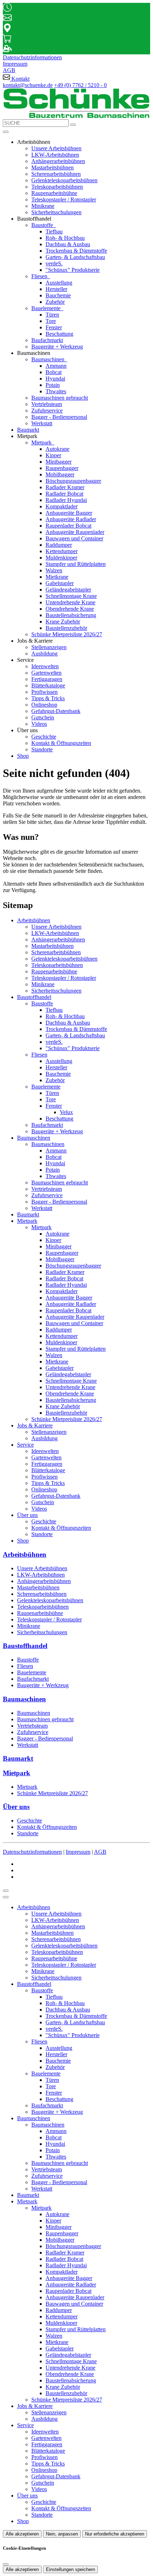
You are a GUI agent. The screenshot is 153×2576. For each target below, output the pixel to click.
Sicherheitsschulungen (56, 212)
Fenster (54, 327)
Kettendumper (62, 551)
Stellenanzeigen (49, 647)
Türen (52, 315)
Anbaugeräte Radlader (71, 519)
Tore (51, 321)
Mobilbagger (60, 474)
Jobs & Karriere (35, 1425)
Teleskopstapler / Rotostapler (64, 199)
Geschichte (44, 737)
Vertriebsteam (47, 404)
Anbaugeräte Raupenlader (75, 532)
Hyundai (55, 379)
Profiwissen (44, 692)
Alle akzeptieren (22, 2534)
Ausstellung (59, 283)
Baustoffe (43, 225)
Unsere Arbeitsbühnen (56, 148)
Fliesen (40, 276)
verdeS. (54, 263)
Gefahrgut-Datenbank (56, 711)
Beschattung (59, 334)
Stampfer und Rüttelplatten (76, 564)
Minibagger (59, 462)
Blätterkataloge (48, 685)
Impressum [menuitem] (15, 64)
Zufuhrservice (47, 411)
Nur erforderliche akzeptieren (115, 2534)
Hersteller (56, 289)
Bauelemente (47, 308)
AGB (100, 1852)
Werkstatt (42, 423)
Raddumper (59, 545)
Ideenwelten (45, 666)
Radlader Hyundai (66, 500)
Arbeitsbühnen (34, 920)
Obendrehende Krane (70, 609)
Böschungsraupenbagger (73, 481)
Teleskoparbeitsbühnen (57, 187)
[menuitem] (16, 79)
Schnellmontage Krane (71, 596)
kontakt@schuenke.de (28, 85)
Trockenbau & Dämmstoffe (76, 251)
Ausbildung (44, 654)
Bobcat (54, 372)
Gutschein (43, 717)
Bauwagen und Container (74, 538)
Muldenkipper (61, 558)
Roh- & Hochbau (65, 238)
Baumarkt (28, 430)
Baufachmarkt (47, 340)
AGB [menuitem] (9, 70)
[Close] (6, 1897)
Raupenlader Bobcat (68, 526)
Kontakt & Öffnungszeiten (61, 743)
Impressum (78, 1852)
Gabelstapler (60, 583)
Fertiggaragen (47, 679)
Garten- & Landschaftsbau (75, 257)
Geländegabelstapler (68, 590)
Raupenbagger (62, 468)
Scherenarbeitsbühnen (56, 174)
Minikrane (43, 206)
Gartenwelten (46, 673)
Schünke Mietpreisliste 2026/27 (67, 634)
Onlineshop (44, 705)
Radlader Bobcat (64, 494)
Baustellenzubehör (66, 628)
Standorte (42, 749)
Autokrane (57, 449)
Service (25, 1445)
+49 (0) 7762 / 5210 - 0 (80, 85)
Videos (39, 724)
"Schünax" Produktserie (73, 270)
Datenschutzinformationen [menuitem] (32, 57)
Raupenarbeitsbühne (54, 193)
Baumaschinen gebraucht (60, 398)
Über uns (27, 1515)
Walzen (54, 570)
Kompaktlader (62, 506)
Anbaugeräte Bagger (69, 513)
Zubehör (55, 302)
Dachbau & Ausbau (68, 244)
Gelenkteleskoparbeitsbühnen (64, 180)
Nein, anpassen (62, 2534)
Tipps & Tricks (48, 698)
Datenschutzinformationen (32, 1852)
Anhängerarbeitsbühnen (58, 161)
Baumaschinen (49, 359)
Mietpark (42, 442)
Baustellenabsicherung (71, 615)
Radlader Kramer (65, 487)
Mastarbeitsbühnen (52, 168)
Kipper (53, 455)
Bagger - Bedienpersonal (59, 417)
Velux (66, 1112)
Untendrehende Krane (70, 602)
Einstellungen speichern (70, 2569)
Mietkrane (57, 577)
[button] (6, 132)
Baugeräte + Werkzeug (57, 347)
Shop (23, 756)
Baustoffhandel (34, 997)
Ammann (56, 366)
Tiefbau (54, 231)
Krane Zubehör (63, 622)
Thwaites (56, 391)
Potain (53, 385)
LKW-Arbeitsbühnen (55, 155)
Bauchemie (58, 295)
